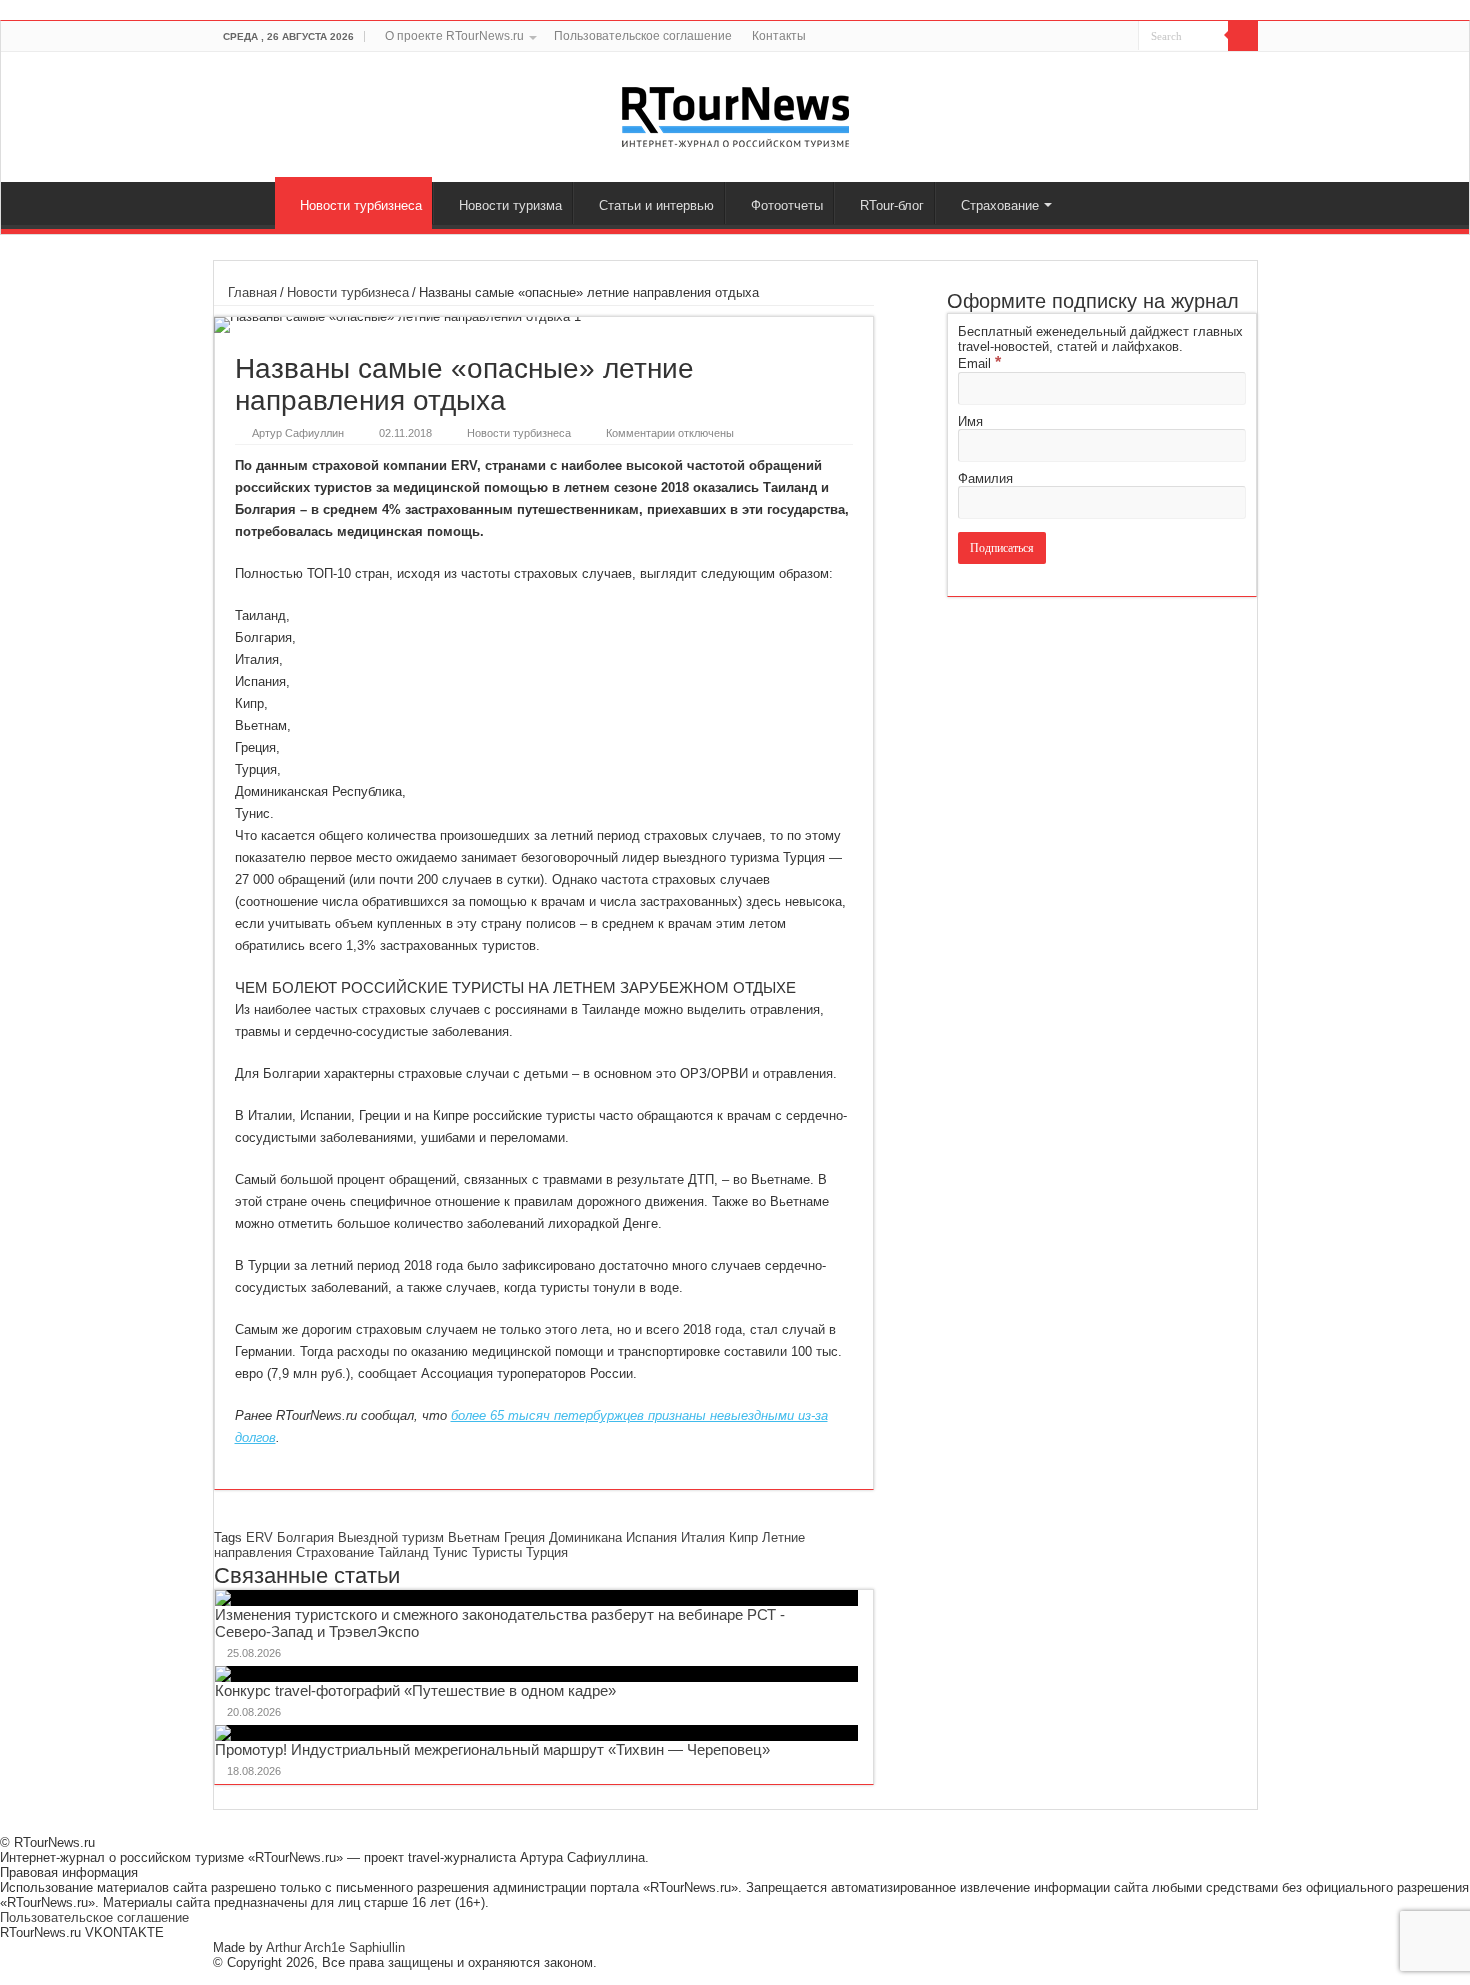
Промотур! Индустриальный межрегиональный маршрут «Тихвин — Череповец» (492, 1749)
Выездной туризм (391, 1537)
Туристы (497, 1552)
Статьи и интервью (656, 205)
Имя (970, 421)
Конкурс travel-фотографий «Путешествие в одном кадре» (415, 1690)
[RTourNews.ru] (735, 113)
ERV (259, 1537)
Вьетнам (474, 1537)
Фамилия (985, 478)
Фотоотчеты (787, 205)
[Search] (1243, 36)
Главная (249, 203)
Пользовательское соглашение (643, 36)
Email (979, 363)
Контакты (779, 36)
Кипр (743, 1537)
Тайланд (403, 1552)
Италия (703, 1537)
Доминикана (585, 1537)
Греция (524, 1537)
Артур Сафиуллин (298, 433)
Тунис (450, 1552)
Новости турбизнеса (361, 205)
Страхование (1000, 205)
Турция (547, 1552)
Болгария (305, 1537)
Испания (651, 1537)
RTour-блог (892, 205)
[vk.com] (1111, 37)
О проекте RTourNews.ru (454, 36)
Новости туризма (510, 205)
